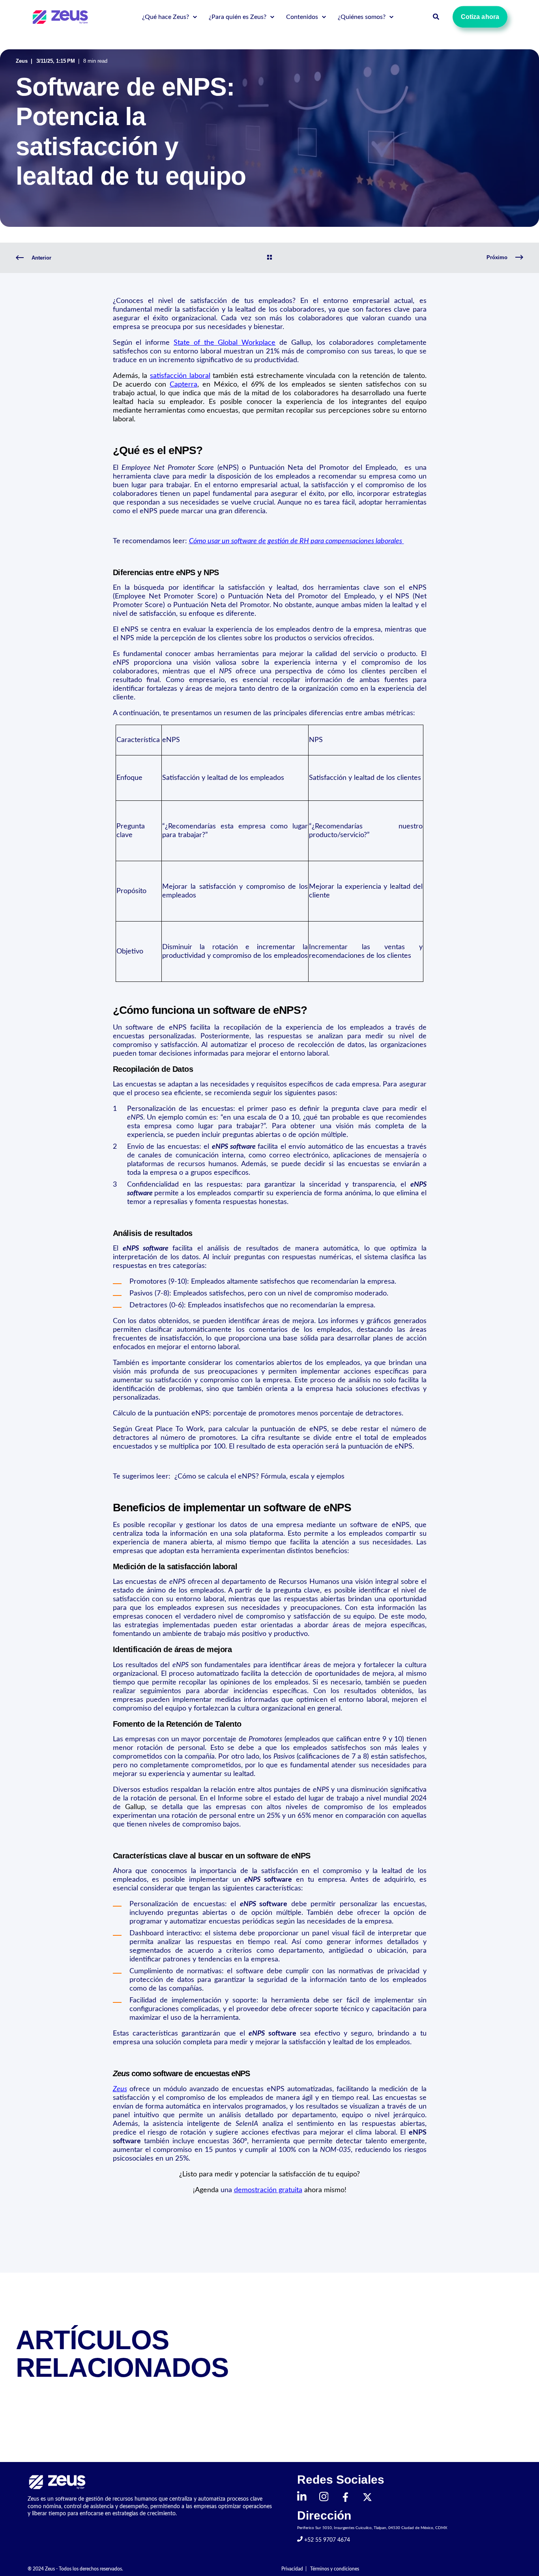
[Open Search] (437, 17)
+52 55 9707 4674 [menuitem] (326, 2540)
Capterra (183, 385)
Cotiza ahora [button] (480, 17)
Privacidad (292, 2569)
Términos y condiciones (335, 2569)
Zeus (22, 61)
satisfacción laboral (180, 376)
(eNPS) (180, 468)
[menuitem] (195, 17)
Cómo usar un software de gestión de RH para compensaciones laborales (296, 541)
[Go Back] (269, 258)
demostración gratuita (268, 2190)
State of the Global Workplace (225, 343)
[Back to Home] (61, 17)
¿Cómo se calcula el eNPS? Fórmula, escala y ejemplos (258, 1477)
